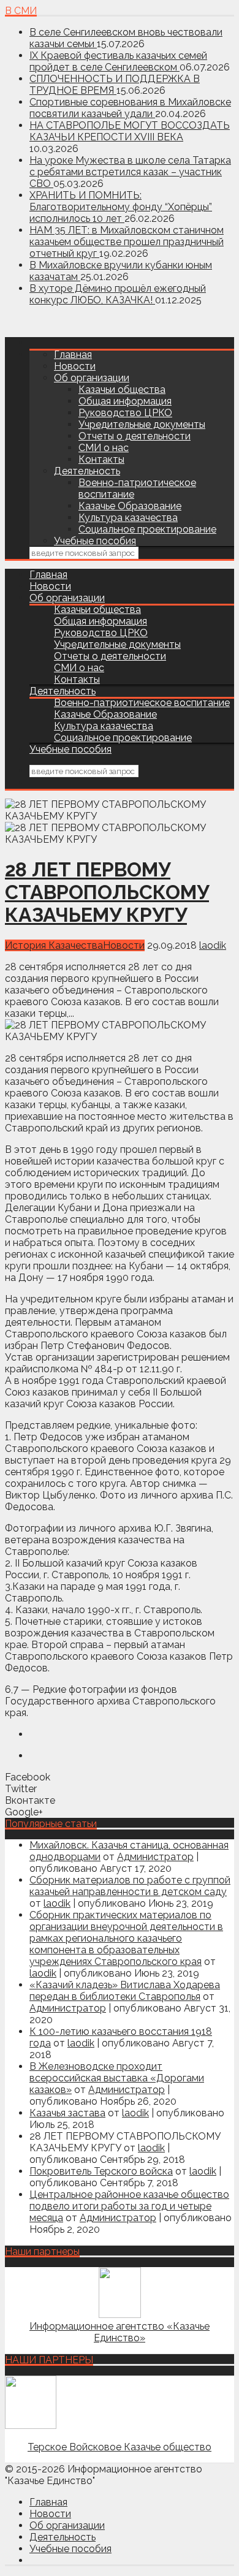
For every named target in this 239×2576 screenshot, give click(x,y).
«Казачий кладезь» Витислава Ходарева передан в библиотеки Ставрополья (125, 1991)
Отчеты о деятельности (135, 436)
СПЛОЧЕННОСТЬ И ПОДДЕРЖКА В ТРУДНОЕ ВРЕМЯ (115, 85)
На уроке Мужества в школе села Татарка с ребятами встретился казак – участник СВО (130, 172)
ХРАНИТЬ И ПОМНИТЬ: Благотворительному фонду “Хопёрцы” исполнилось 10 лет (121, 207)
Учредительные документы (142, 424)
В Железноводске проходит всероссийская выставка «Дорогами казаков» (117, 2078)
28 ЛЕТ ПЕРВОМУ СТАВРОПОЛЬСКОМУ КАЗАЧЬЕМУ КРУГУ (107, 892)
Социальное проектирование (147, 529)
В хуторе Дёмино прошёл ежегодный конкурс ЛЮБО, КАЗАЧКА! (118, 294)
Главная (73, 355)
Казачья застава (67, 2113)
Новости (75, 366)
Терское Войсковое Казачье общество (120, 2447)
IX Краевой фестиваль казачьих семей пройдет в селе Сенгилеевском (118, 61)
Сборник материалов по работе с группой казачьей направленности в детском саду (130, 1886)
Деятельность (87, 471)
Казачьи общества (122, 389)
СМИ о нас (104, 448)
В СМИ (21, 11)
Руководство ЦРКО (125, 413)
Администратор (155, 1857)
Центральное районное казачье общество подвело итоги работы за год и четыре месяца (129, 2206)
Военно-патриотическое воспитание (142, 703)
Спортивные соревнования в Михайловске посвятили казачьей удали (130, 108)
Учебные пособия (95, 541)
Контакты (101, 459)
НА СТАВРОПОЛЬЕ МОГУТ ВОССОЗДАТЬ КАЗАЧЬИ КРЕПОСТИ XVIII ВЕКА (130, 131)
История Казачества (54, 945)
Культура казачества (128, 518)
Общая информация (125, 401)
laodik (213, 945)
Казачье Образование (130, 506)
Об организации (92, 378)
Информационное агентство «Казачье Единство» (120, 2332)
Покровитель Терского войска (101, 2171)
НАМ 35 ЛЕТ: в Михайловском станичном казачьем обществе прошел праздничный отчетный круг (127, 242)
